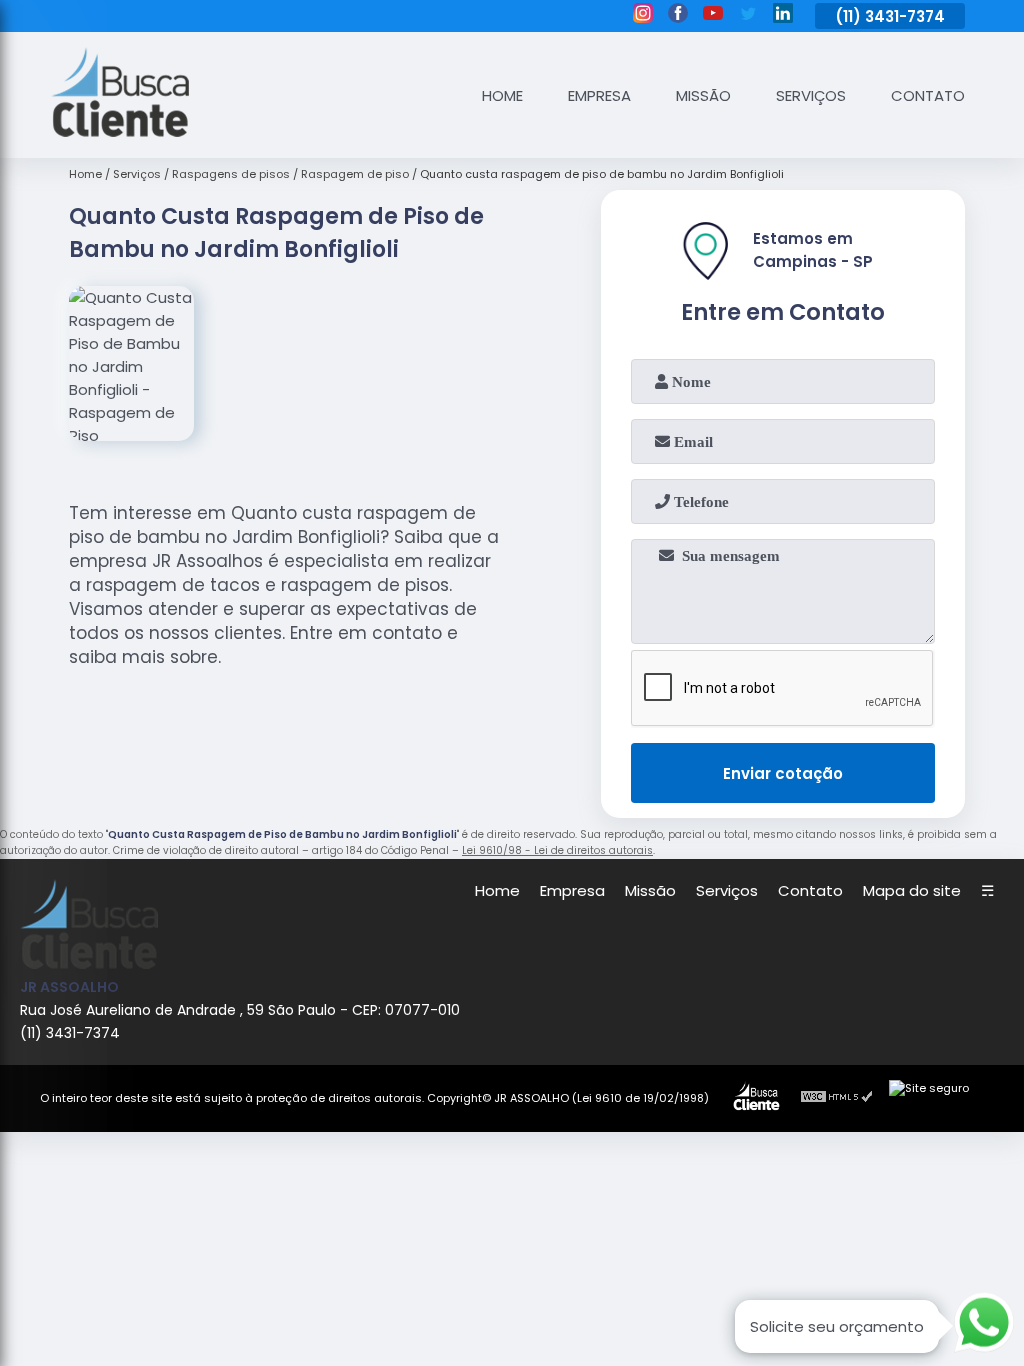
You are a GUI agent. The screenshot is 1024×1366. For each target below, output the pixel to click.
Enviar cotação (783, 773)
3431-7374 (905, 16)
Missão (703, 95)
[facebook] (678, 16)
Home (502, 95)
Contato (928, 95)
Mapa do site (912, 890)
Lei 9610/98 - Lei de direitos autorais (557, 850)
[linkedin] (783, 16)
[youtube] (713, 16)
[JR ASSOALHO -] (120, 131)
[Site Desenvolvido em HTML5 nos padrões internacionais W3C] (837, 1099)
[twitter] (748, 16)
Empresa (599, 95)
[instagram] (643, 16)
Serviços (811, 95)
